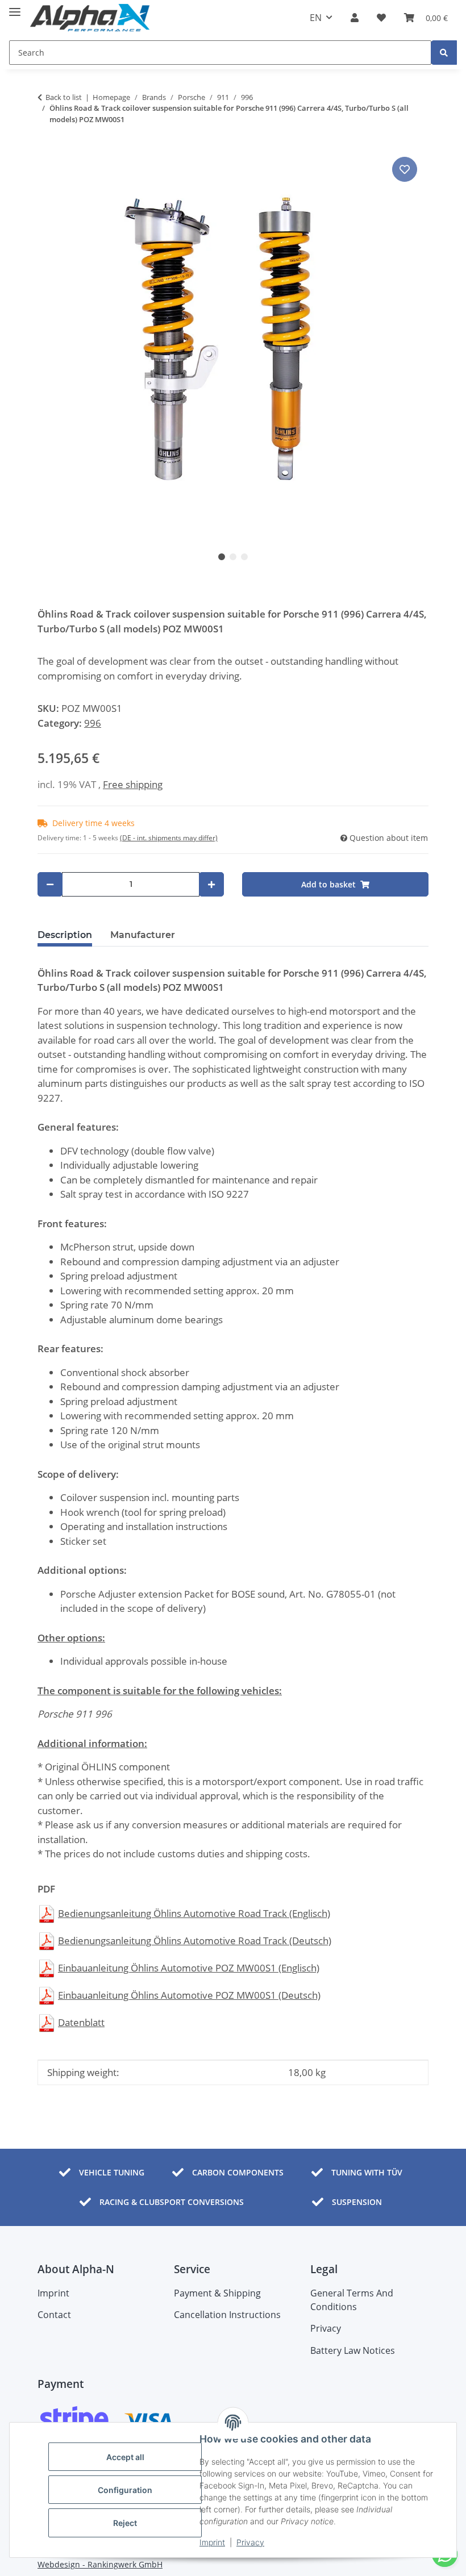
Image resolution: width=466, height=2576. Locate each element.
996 (93, 723)
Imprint (212, 2542)
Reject (125, 2523)
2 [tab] (233, 557)
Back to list (64, 97)
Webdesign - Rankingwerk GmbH (100, 2564)
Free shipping (133, 784)
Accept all (125, 2457)
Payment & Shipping (217, 2293)
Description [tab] (65, 935)
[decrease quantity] (50, 884)
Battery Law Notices (353, 2350)
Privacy (250, 2542)
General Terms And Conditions (352, 2300)
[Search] (444, 53)
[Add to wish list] (405, 169)
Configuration (125, 2490)
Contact (54, 2315)
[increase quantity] (211, 884)
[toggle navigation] (15, 7)
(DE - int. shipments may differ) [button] (169, 838)
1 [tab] (222, 557)
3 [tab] (244, 557)
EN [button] (316, 18)
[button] (355, 18)
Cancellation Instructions (227, 2315)
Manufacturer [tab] (143, 935)
